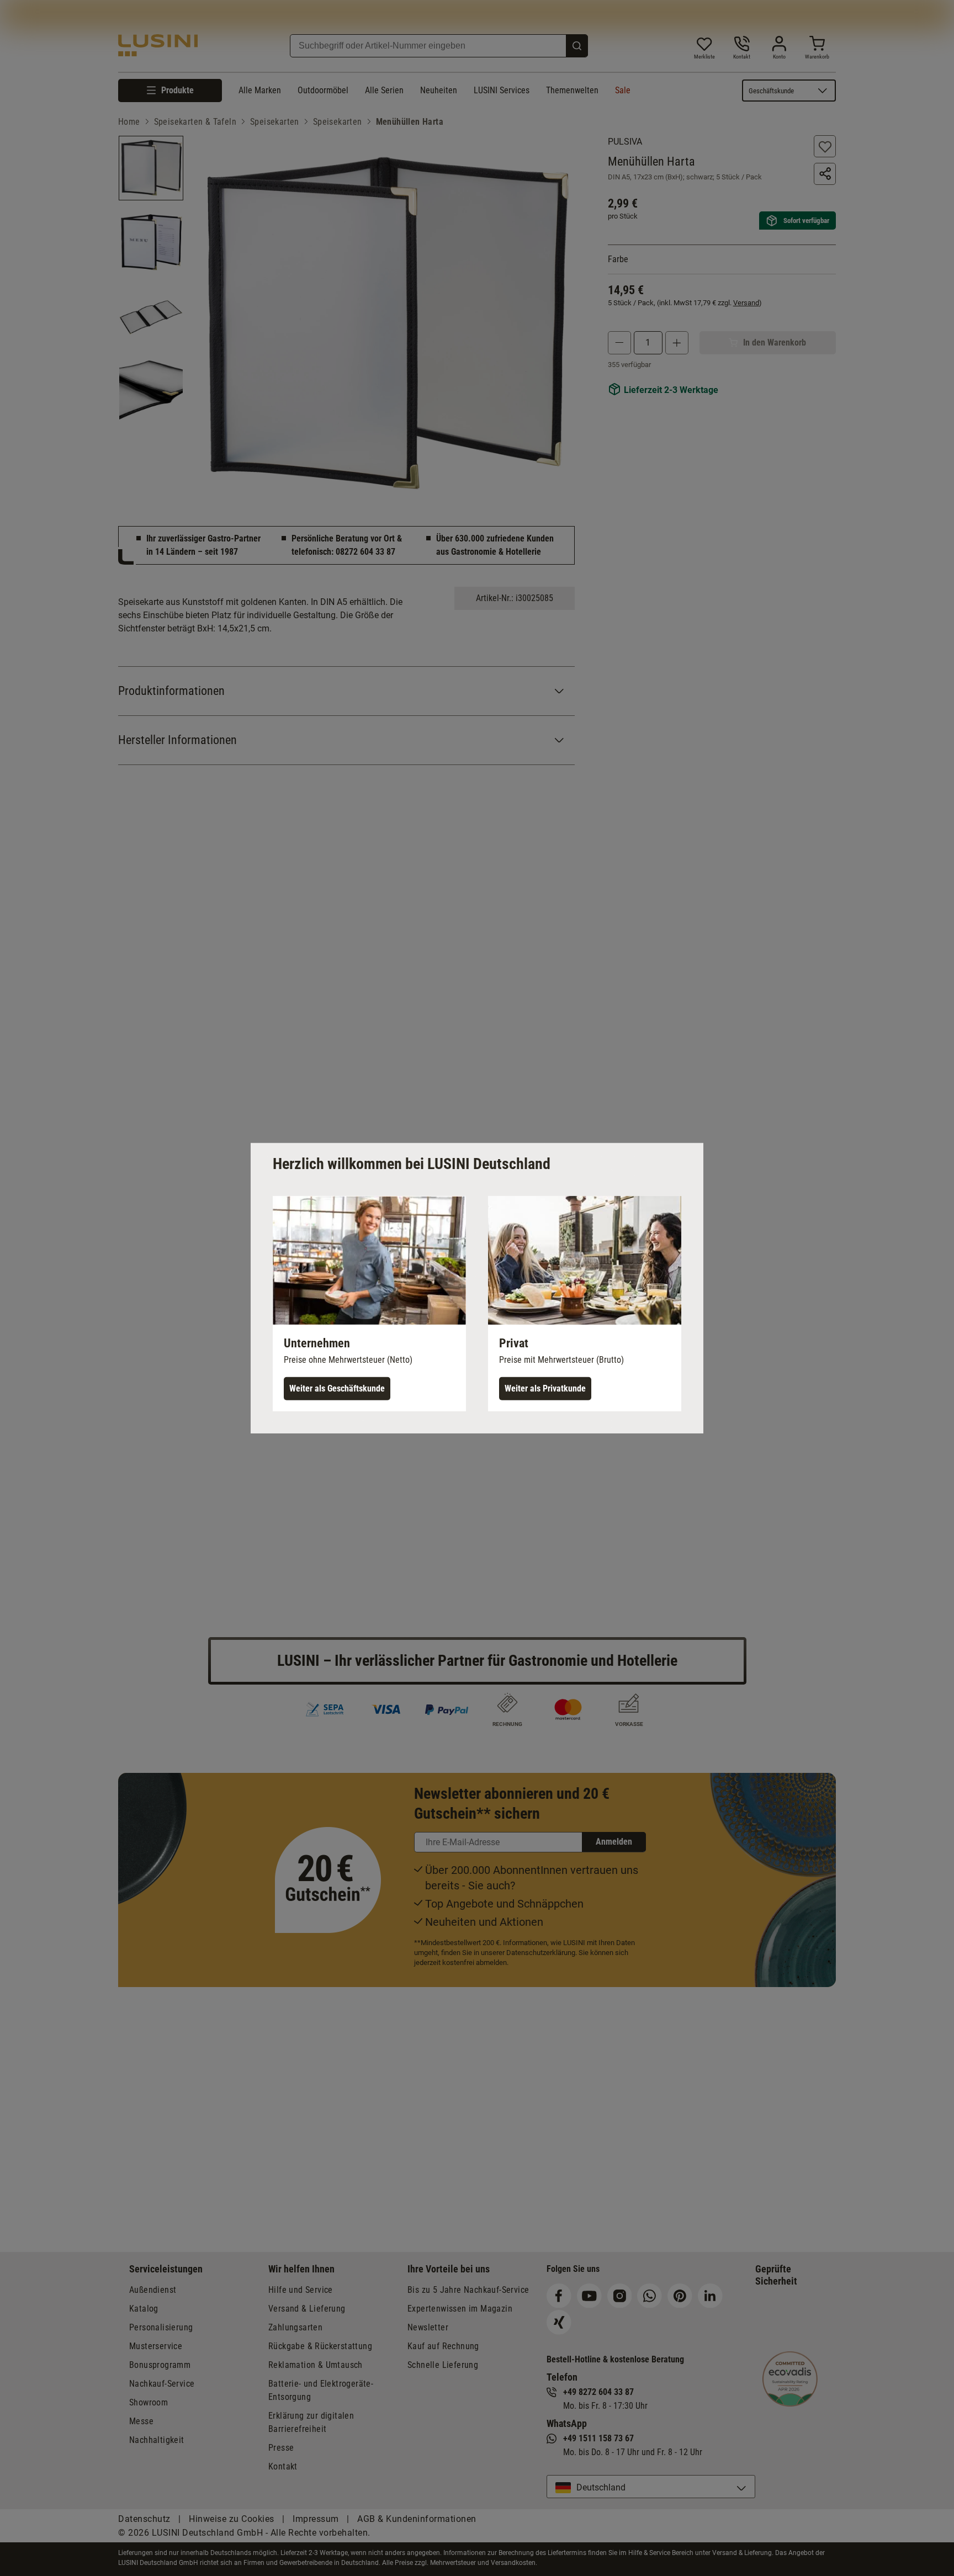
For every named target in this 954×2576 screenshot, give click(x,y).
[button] (369, 1303)
